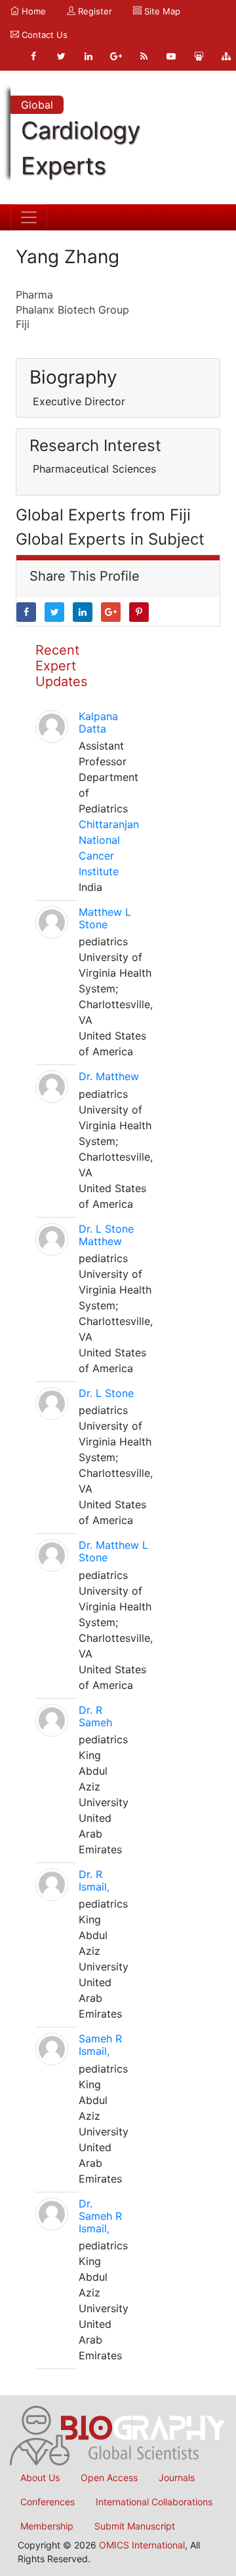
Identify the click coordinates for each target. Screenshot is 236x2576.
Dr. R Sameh (95, 1716)
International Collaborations (154, 2502)
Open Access (109, 2477)
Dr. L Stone (106, 1393)
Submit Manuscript (135, 2526)
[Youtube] (171, 56)
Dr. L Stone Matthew (106, 1235)
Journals (177, 2477)
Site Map (161, 11)
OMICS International (142, 2545)
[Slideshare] (199, 56)
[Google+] (116, 56)
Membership (47, 2526)
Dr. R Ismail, (94, 1880)
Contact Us (43, 35)
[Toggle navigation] (29, 217)
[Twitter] (61, 56)
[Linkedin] (88, 56)
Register (94, 11)
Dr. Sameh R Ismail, (100, 2216)
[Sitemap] (226, 56)
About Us (40, 2477)
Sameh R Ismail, (100, 2045)
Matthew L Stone (105, 918)
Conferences (48, 2502)
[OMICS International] (118, 2435)
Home (32, 11)
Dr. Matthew (109, 1076)
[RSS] (144, 56)
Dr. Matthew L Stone (113, 1551)
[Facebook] (33, 56)
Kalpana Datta (98, 722)
